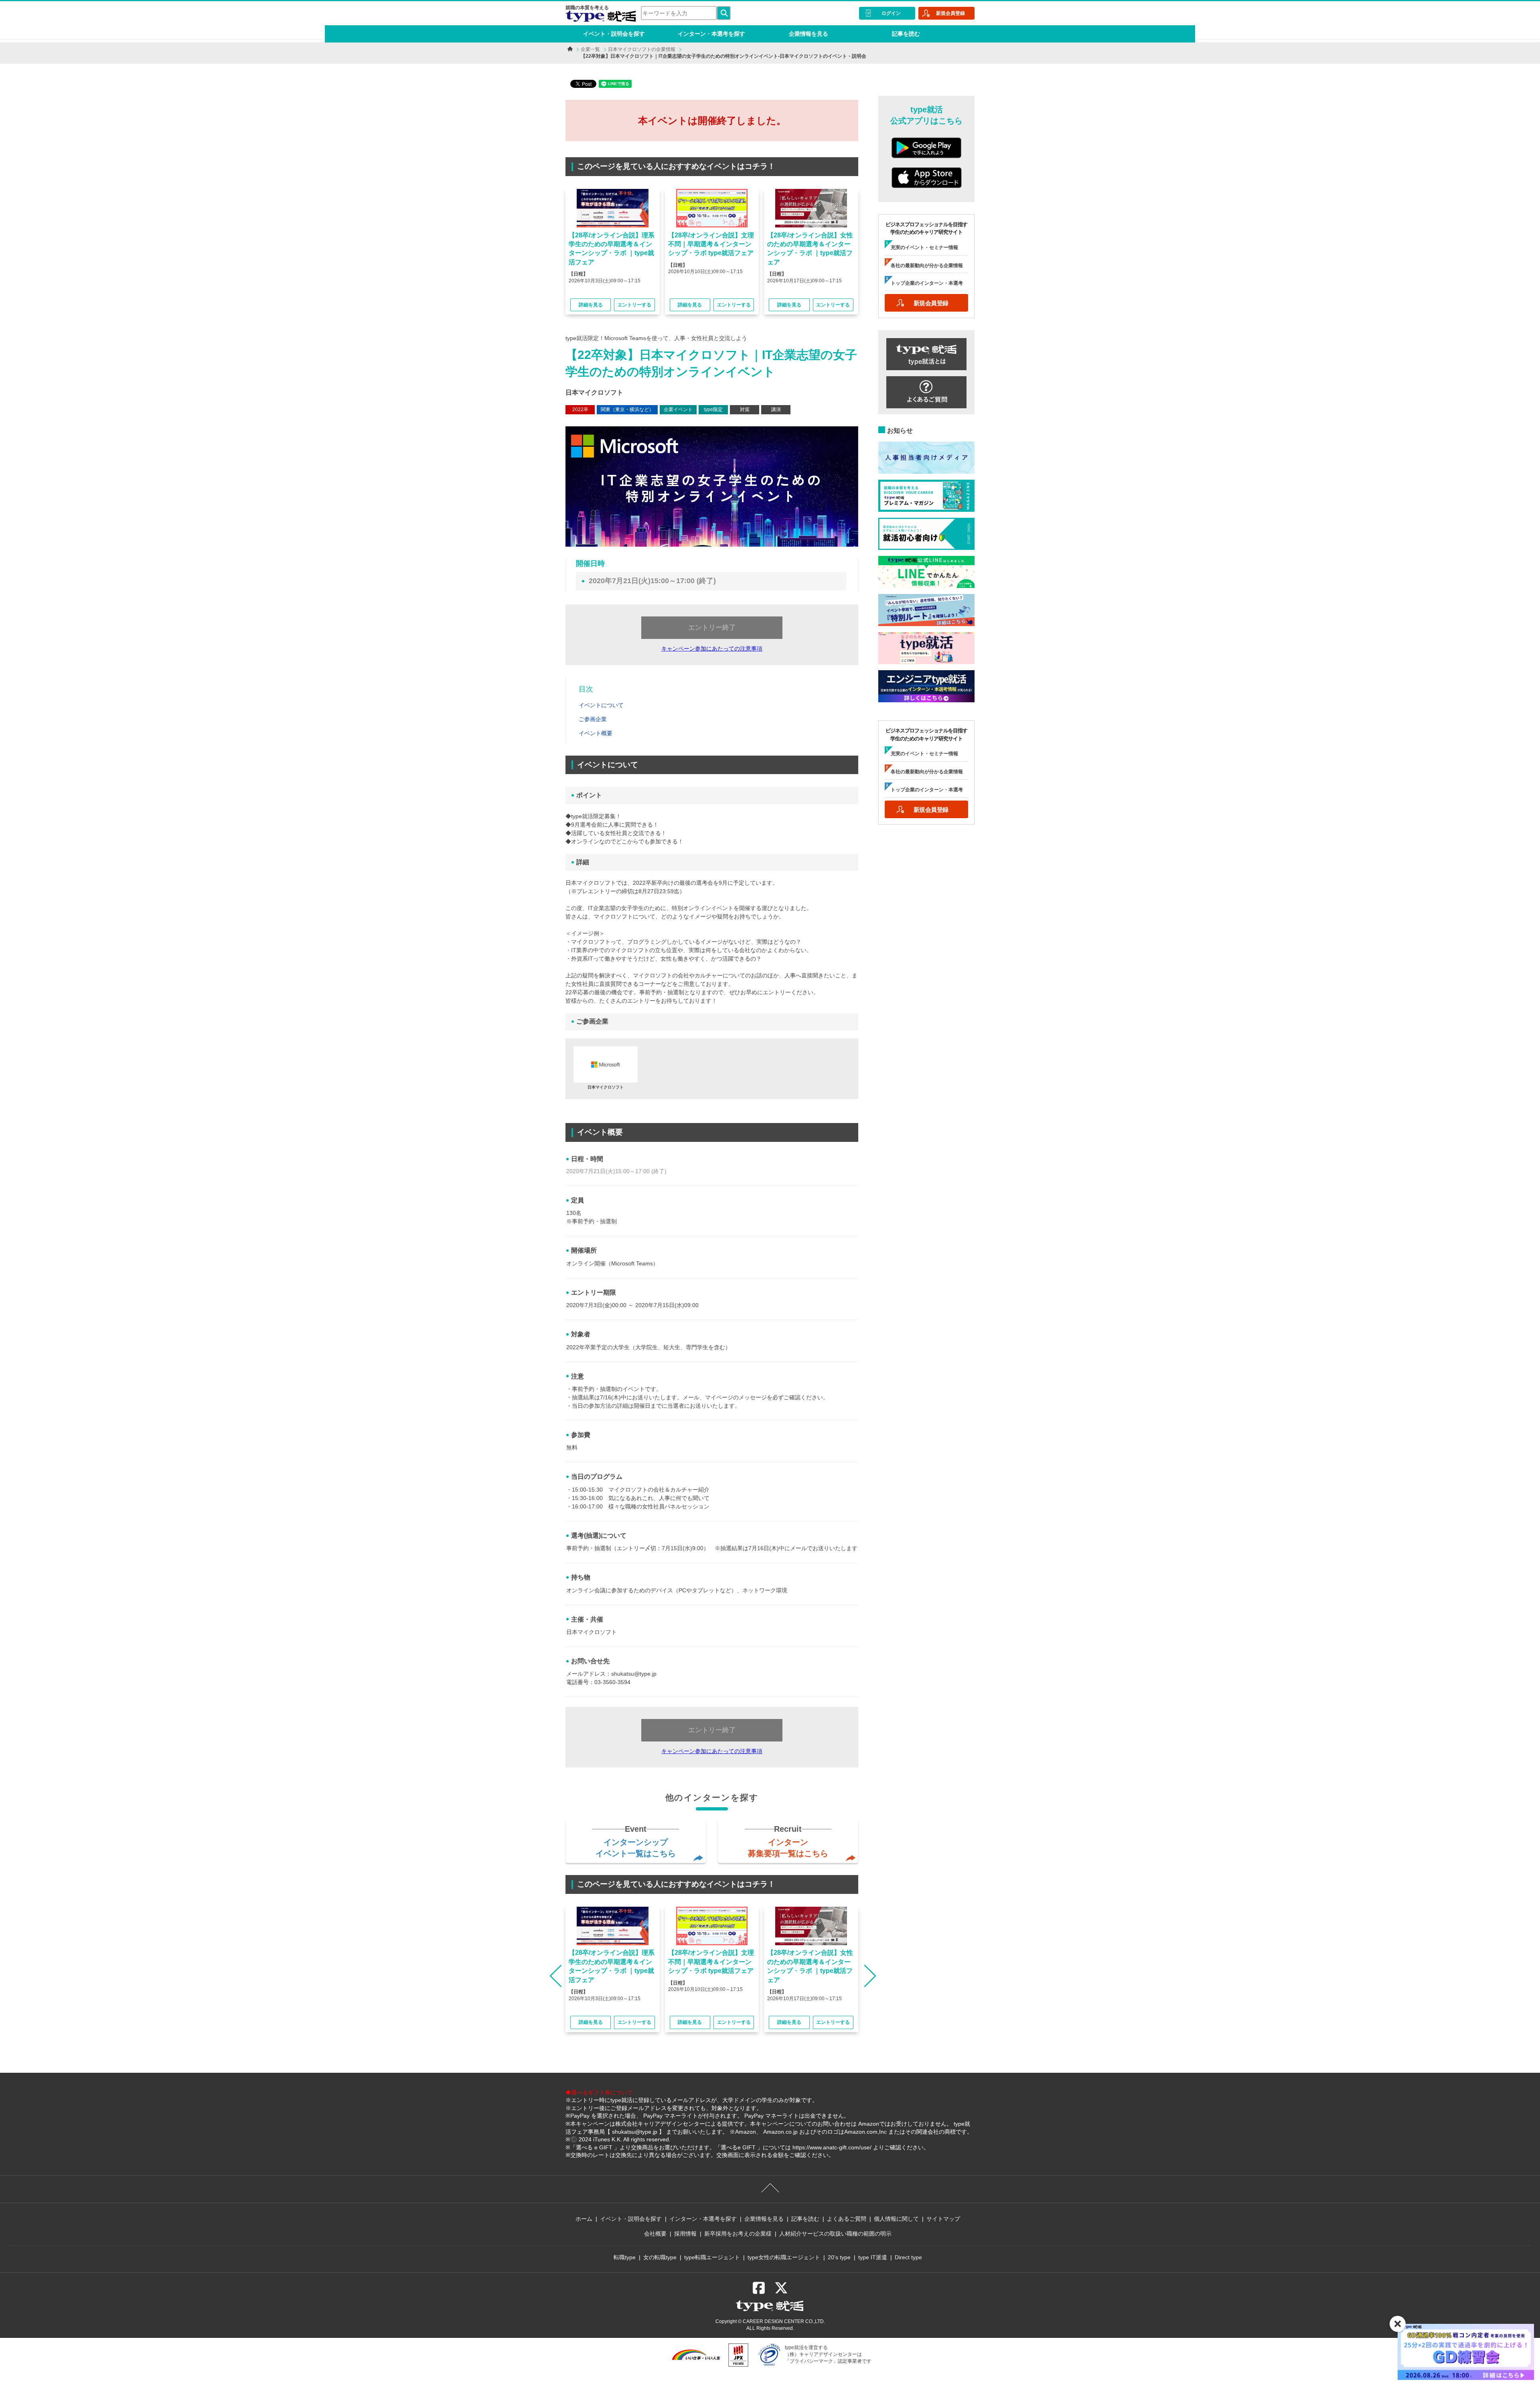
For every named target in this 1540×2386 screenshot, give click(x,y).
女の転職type (660, 2257)
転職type (625, 2257)
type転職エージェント (712, 2257)
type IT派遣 (873, 2257)
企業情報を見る (808, 34)
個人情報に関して (896, 2219)
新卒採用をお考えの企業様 (738, 2234)
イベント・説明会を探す (614, 34)
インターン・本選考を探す (711, 34)
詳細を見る (591, 305)
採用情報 (685, 2234)
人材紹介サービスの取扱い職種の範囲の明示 (835, 2234)
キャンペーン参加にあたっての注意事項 (712, 649)
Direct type (908, 2257)
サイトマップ (943, 2219)
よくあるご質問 (847, 2219)
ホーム (584, 2219)
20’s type (839, 2257)
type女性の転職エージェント (784, 2257)
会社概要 (655, 2234)
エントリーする (634, 305)
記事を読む (906, 34)
